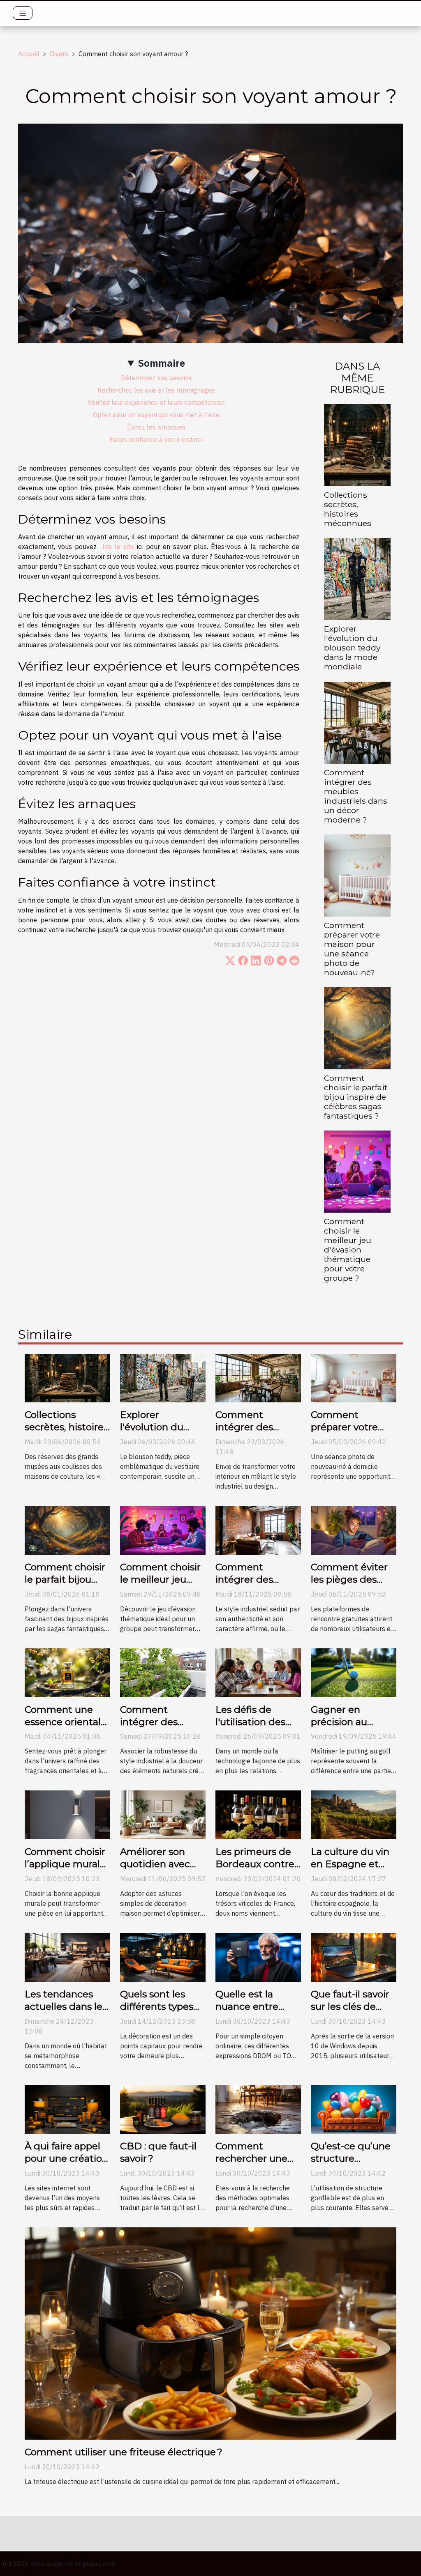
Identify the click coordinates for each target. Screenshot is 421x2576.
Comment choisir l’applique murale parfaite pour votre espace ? (65, 1870)
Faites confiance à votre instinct (156, 439)
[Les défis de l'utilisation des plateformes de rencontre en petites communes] (258, 1672)
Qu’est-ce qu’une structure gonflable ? (351, 2158)
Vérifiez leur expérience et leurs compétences (156, 402)
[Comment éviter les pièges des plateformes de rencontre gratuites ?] (354, 1530)
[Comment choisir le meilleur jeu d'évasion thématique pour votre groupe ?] (357, 1171)
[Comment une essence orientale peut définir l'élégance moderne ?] (67, 1672)
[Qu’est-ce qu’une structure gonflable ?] (354, 2109)
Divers (59, 54)
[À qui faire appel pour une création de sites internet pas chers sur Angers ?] (67, 2109)
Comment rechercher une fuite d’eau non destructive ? (251, 2165)
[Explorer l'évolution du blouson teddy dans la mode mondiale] (357, 578)
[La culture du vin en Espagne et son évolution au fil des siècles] (354, 1814)
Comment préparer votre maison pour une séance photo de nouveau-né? (352, 949)
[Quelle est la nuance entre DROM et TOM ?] (258, 1957)
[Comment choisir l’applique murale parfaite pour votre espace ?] (67, 1814)
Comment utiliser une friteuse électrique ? (124, 2452)
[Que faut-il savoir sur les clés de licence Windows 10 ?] (354, 1957)
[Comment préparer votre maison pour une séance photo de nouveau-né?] (357, 875)
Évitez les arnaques (156, 427)
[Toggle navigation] (23, 13)
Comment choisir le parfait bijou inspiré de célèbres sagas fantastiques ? (356, 1097)
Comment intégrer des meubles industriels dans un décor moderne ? (356, 796)
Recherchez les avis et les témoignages (156, 390)
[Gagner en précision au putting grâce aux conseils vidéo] (354, 1672)
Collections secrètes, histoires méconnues (348, 509)
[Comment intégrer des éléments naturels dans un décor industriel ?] (163, 1672)
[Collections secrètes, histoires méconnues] (357, 444)
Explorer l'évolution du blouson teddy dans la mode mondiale (352, 648)
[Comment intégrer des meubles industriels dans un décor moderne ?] (357, 722)
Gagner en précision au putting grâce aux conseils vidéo (353, 1728)
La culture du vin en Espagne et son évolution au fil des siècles (350, 1870)
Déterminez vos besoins (156, 378)
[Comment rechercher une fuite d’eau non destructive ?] (258, 2109)
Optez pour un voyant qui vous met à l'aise (156, 415)
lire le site (118, 547)
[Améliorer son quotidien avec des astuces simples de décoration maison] (163, 1814)
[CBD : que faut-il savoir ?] (163, 2109)
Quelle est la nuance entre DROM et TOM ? (253, 2006)
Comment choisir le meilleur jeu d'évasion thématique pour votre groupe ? (348, 1250)
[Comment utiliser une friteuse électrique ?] (210, 2333)
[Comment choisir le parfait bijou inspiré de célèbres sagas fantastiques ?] (357, 1027)
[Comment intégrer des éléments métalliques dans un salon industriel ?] (258, 1530)
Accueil (29, 54)
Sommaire (162, 363)
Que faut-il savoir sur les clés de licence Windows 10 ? (351, 2013)
